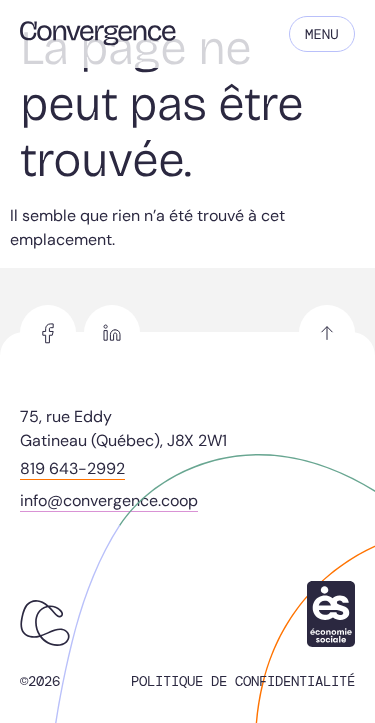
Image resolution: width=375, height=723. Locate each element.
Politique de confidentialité (243, 681)
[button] (322, 34)
